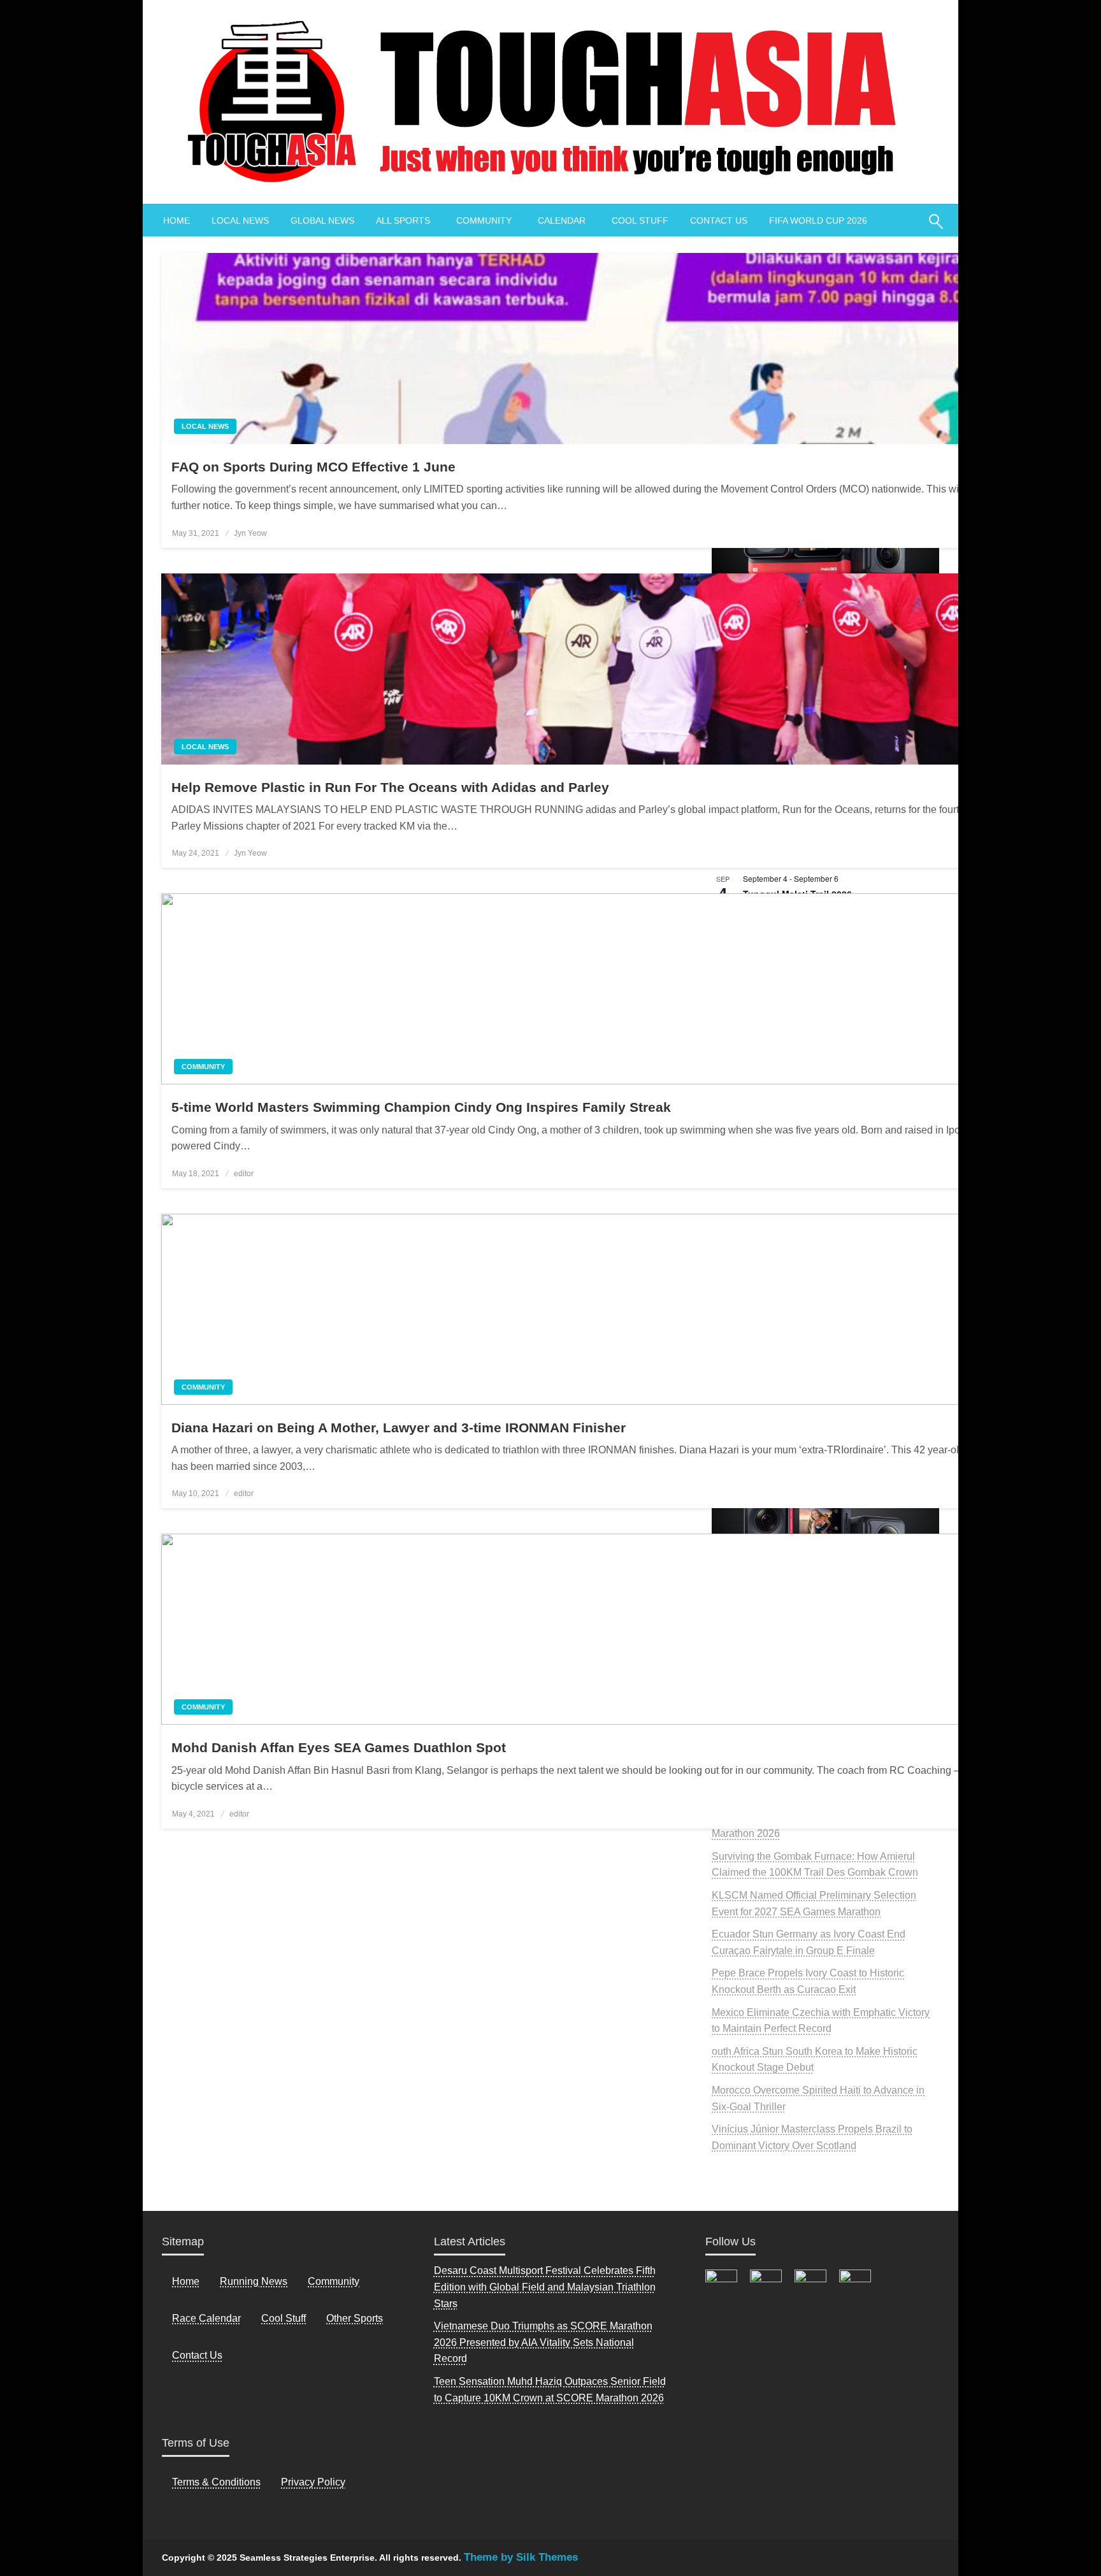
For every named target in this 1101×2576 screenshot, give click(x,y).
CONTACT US (719, 220)
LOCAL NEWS (240, 220)
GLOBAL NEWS (322, 220)
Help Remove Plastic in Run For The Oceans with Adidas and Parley (390, 787)
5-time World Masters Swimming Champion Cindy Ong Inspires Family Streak (421, 1107)
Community (203, 1067)
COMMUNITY (484, 220)
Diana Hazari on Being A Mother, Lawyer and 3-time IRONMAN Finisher (399, 1428)
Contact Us (197, 2355)
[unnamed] (825, 1517)
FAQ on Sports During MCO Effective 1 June (313, 467)
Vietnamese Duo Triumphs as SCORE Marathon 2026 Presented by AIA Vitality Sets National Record (543, 2342)
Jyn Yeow (250, 533)
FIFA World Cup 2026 (818, 220)
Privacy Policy (313, 2482)
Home (186, 2281)
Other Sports (355, 2318)
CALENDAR (562, 220)
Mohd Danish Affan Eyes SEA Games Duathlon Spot (339, 1747)
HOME (176, 220)
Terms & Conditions (216, 2482)
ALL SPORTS (403, 220)
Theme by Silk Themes (521, 2557)
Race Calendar (206, 2318)
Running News (254, 2281)
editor (244, 1174)
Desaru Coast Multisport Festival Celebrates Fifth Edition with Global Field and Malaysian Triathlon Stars (545, 2287)
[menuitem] (176, 220)
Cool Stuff (284, 2318)
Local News (205, 426)
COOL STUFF (640, 220)
